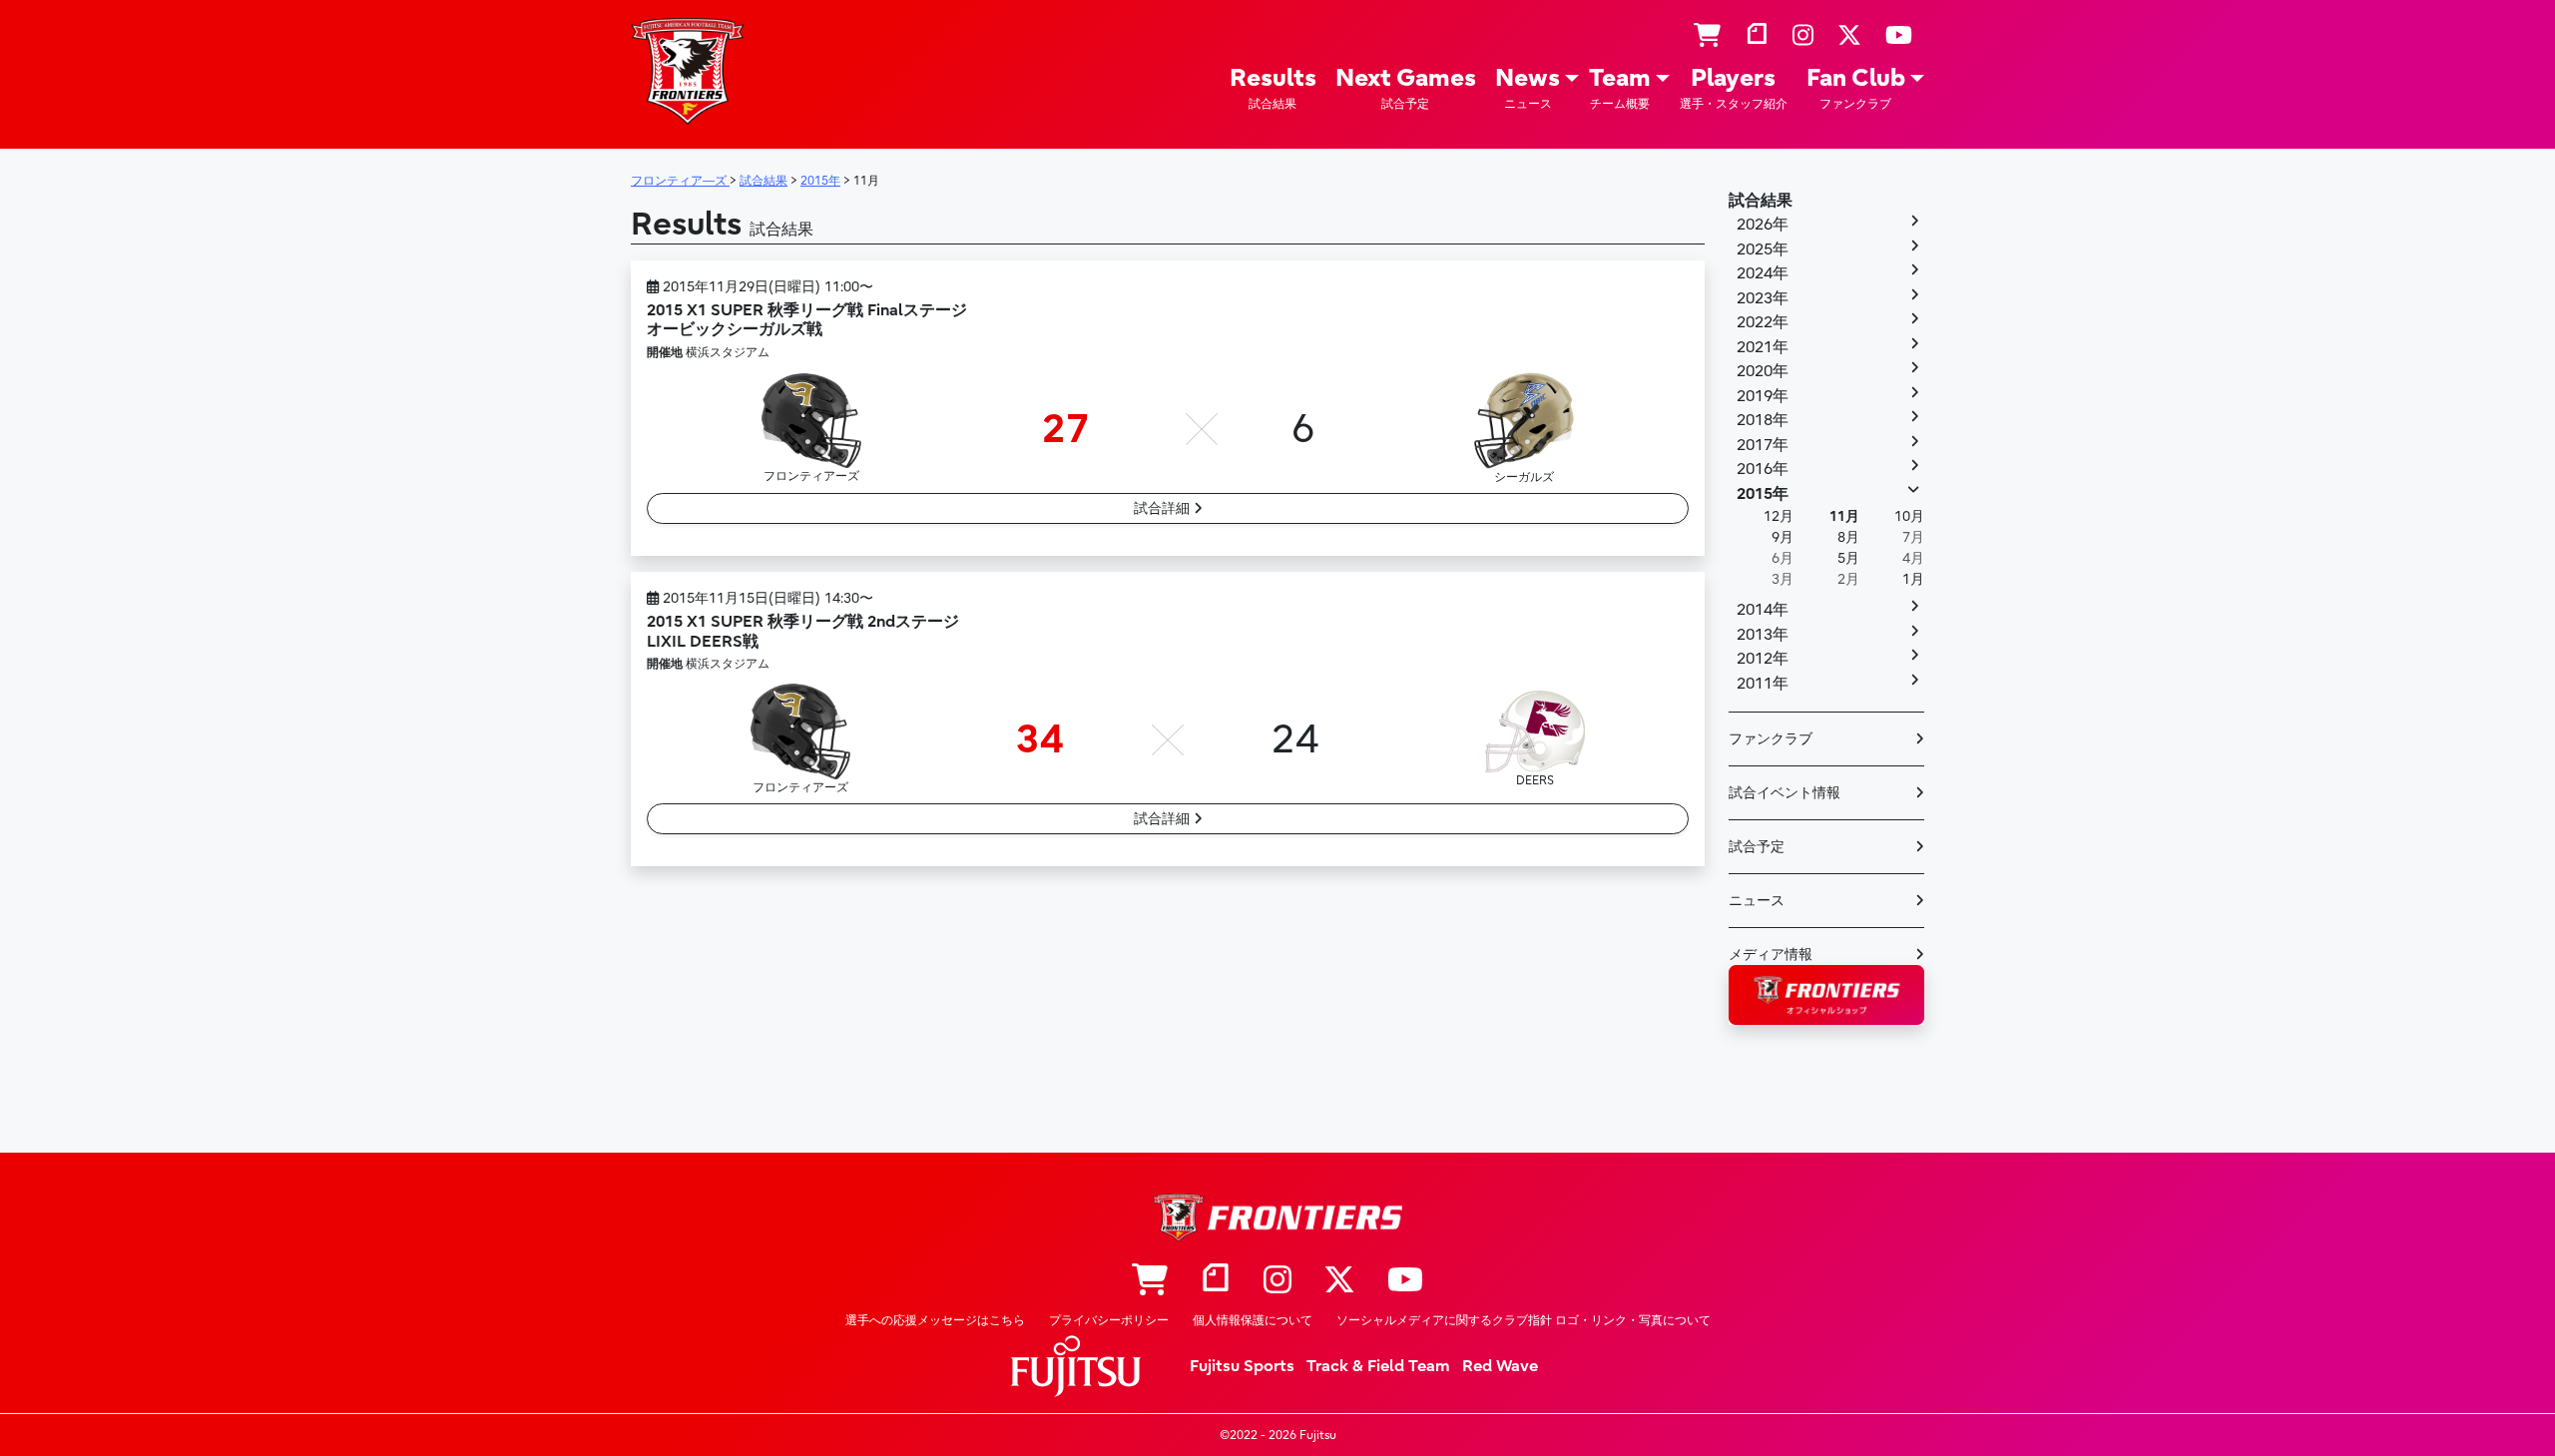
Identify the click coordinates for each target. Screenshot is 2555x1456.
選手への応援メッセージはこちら (935, 1320)
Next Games (1406, 87)
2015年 (1763, 494)
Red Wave (1500, 1366)
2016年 (1763, 469)
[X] (1849, 36)
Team (1620, 87)
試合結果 (1761, 201)
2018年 (1763, 420)
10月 (1909, 516)
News (1528, 87)
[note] (1757, 36)
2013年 (1763, 635)
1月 (1913, 579)
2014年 (1763, 610)
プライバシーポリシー (1109, 1320)
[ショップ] (1707, 36)
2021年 (1763, 347)
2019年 (1763, 396)
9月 (1783, 537)
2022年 (1763, 322)
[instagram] (1803, 36)
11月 (1844, 516)
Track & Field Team (1378, 1366)
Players (1734, 87)
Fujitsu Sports (1242, 1366)
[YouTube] (1899, 36)
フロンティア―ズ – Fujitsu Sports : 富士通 (688, 71)
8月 (1848, 537)
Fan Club (1856, 87)
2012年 (1763, 659)
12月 (1779, 516)
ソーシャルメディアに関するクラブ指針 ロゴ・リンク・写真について (1524, 1320)
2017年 (1763, 445)
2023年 (1763, 298)
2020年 (1763, 371)
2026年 (1763, 225)
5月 (1848, 558)
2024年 (1763, 273)
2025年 (1763, 249)
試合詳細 (1164, 508)
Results (1273, 87)
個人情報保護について (1253, 1320)
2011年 (1763, 684)
